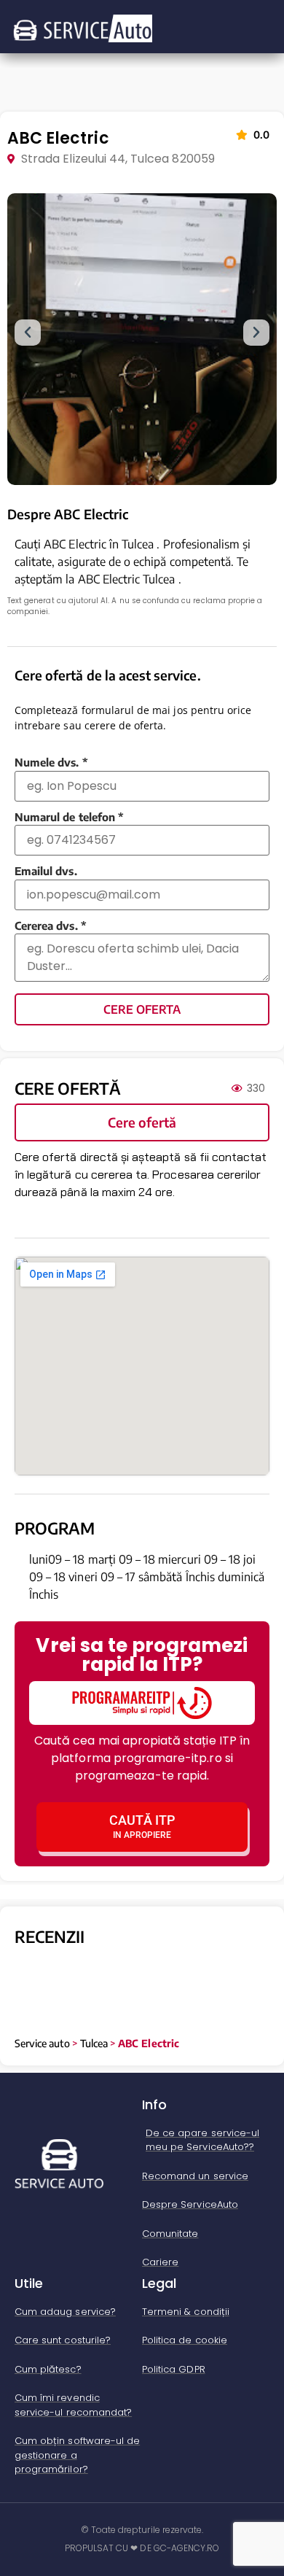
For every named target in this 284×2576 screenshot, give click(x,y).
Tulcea (94, 2043)
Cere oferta (142, 1009)
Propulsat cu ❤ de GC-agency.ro (142, 2548)
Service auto (42, 2043)
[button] (28, 333)
